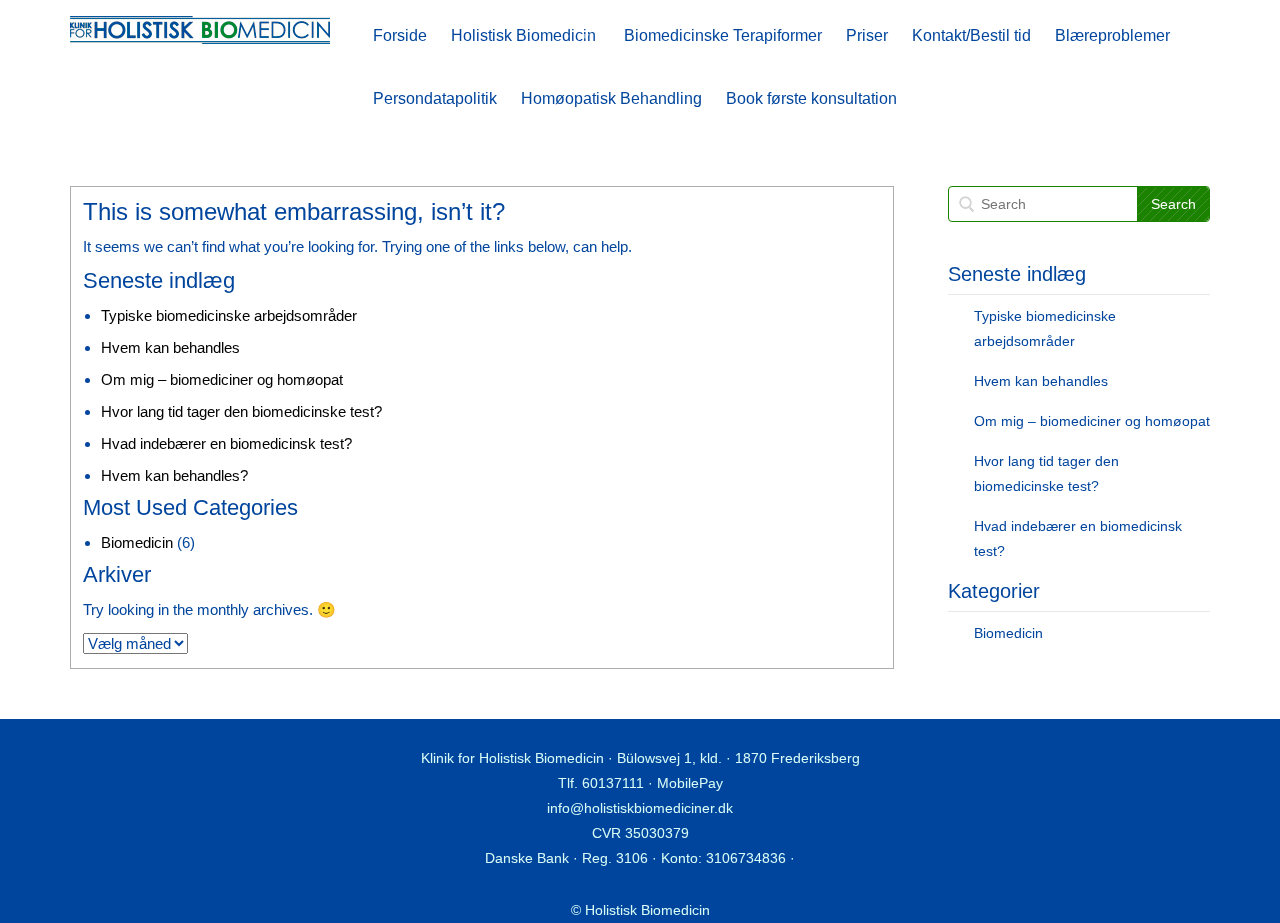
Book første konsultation (811, 98)
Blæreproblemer (1112, 35)
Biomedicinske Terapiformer (723, 35)
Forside (400, 35)
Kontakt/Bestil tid (971, 35)
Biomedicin (137, 542)
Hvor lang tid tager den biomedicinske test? (241, 411)
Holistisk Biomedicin (523, 35)
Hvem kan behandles (170, 347)
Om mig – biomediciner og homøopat (222, 379)
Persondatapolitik (435, 98)
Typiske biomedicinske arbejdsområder (229, 315)
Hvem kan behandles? (174, 475)
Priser (867, 35)
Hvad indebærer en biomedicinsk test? (226, 443)
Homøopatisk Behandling (611, 98)
